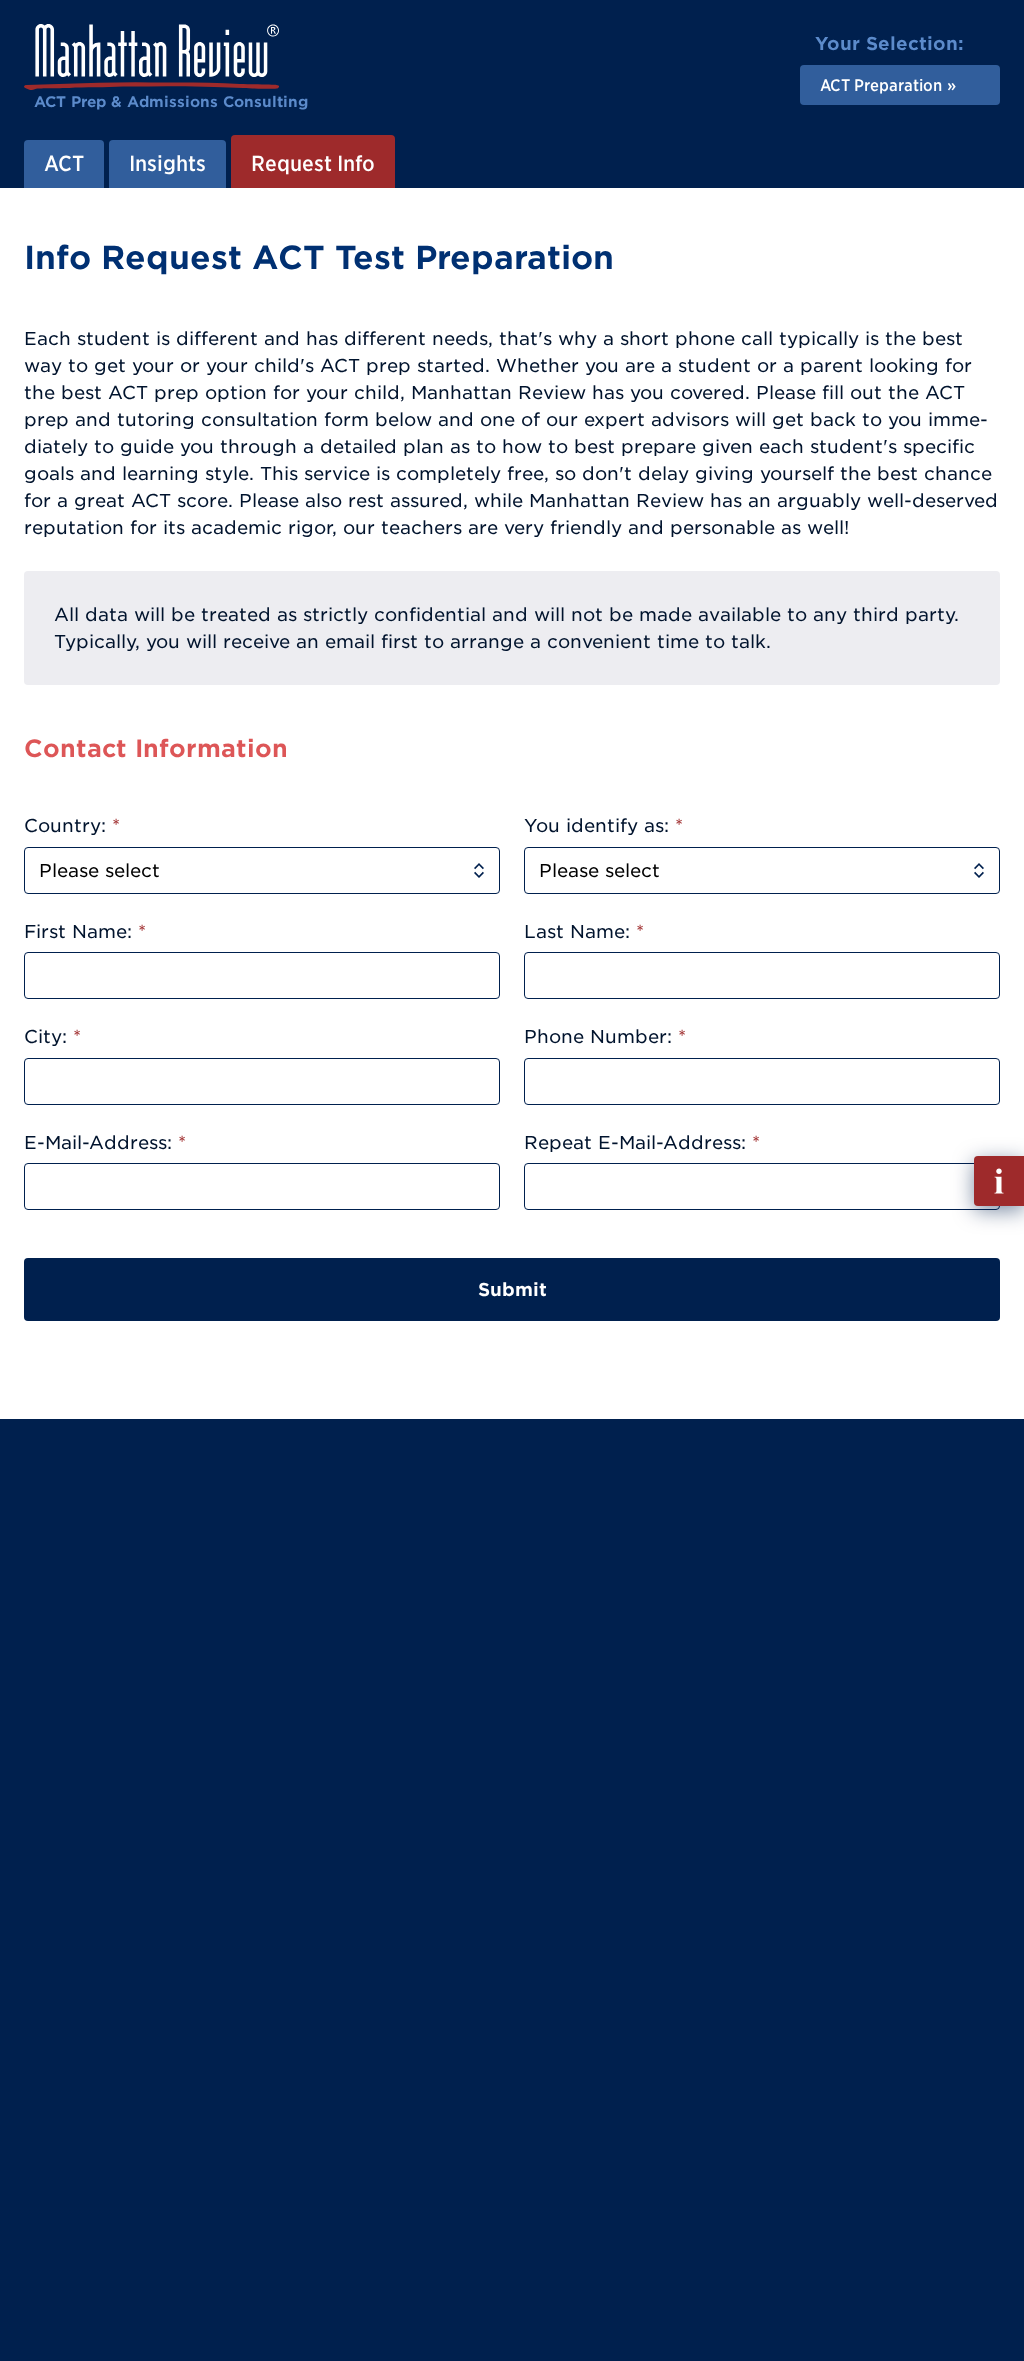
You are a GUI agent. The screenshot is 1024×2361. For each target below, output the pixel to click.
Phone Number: (605, 1036)
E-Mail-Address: (105, 1142)
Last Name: (584, 931)
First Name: (85, 931)
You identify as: (603, 825)
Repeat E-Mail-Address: (642, 1142)
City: (52, 1036)
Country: (72, 825)
